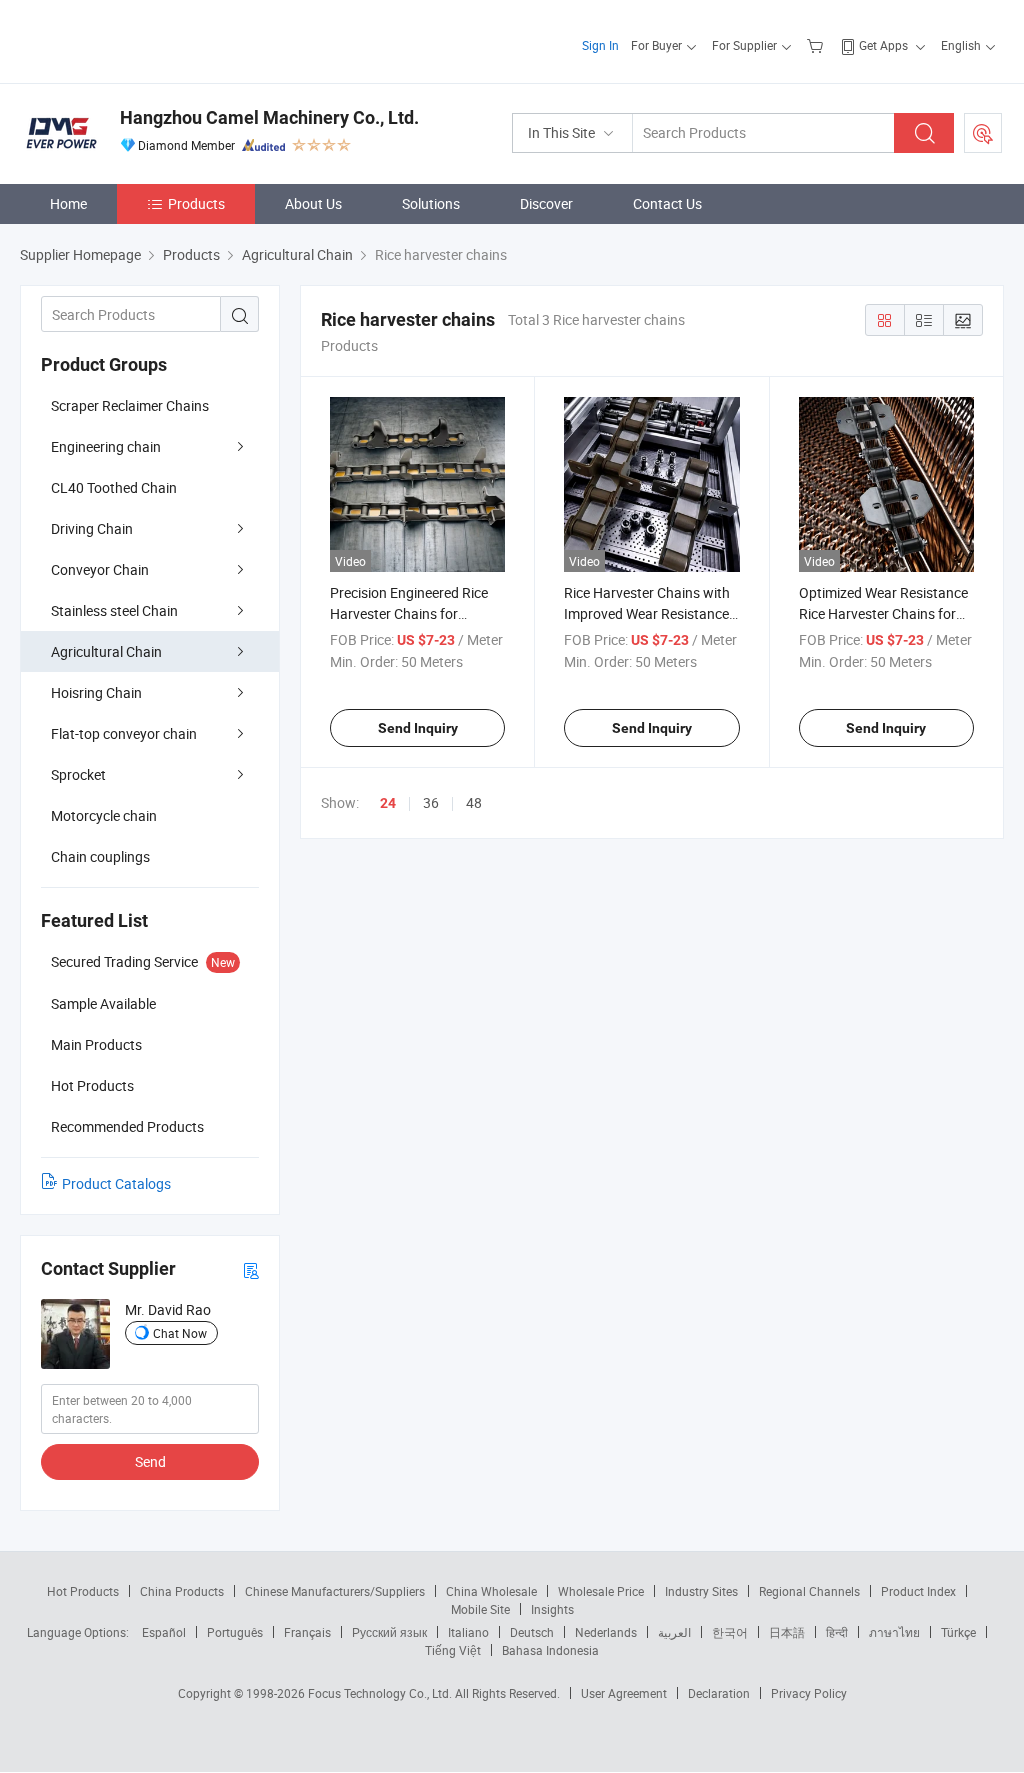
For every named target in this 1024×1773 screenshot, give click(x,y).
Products (196, 203)
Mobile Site (480, 1609)
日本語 (787, 1632)
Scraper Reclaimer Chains (130, 405)
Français (307, 1632)
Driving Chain (92, 528)
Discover (546, 203)
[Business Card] (251, 1269)
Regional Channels (809, 1591)
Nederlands (606, 1632)
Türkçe (958, 1632)
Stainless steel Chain (114, 610)
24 (388, 803)
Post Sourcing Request (983, 133)
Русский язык (389, 1632)
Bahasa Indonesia (550, 1650)
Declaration (719, 1693)
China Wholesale (491, 1591)
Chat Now (180, 1333)
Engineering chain (106, 446)
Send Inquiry (418, 728)
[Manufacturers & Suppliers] (148, 39)
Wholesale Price (601, 1591)
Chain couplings (100, 856)
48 (474, 802)
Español (164, 1632)
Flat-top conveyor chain (124, 733)
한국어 (730, 1632)
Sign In (600, 45)
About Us (313, 203)
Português (235, 1632)
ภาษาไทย (894, 1632)
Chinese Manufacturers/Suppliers (335, 1591)
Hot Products (83, 1591)
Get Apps (883, 45)
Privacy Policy (809, 1693)
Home (68, 203)
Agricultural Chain (106, 651)
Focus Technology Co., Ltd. (381, 1693)
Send (150, 1461)
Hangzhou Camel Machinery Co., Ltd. (269, 117)
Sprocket (78, 774)
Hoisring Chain (96, 692)
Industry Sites (701, 1591)
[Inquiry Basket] (817, 45)
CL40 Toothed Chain (114, 487)
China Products (182, 1591)
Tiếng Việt (453, 1650)
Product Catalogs (116, 1183)
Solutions (431, 203)
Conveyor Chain (100, 569)
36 (431, 802)
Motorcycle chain (104, 815)
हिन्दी (837, 1632)
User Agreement (624, 1693)
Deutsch (532, 1632)
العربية (674, 1632)
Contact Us (667, 203)
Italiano (468, 1632)
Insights (552, 1609)
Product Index (918, 1591)
